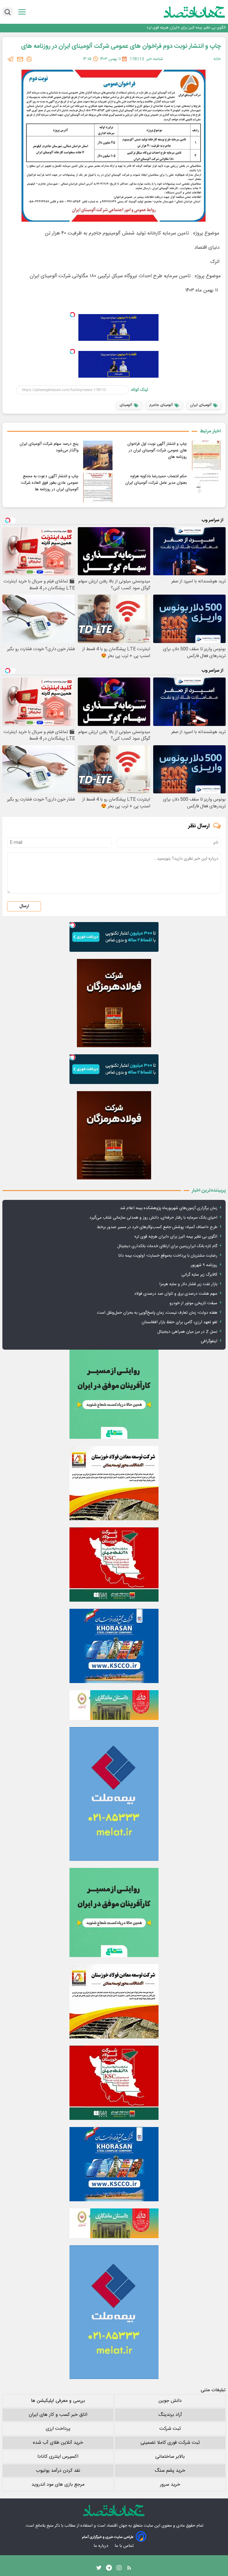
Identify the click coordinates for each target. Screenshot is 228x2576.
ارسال (24, 906)
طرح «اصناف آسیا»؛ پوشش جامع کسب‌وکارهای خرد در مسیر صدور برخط (157, 1227)
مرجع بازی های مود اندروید (58, 2485)
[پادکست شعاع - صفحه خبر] (114, 1394)
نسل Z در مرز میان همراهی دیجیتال (187, 1332)
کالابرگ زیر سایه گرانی (199, 1275)
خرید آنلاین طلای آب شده (58, 2443)
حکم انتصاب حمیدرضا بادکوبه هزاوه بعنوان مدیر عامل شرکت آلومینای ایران (156, 480)
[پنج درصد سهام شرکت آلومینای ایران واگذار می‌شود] (98, 455)
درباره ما (101, 2546)
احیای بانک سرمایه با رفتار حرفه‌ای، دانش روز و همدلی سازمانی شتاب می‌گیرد (153, 1218)
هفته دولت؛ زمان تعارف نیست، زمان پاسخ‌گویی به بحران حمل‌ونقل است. (157, 1313)
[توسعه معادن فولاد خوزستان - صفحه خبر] (114, 1483)
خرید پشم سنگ (170, 2471)
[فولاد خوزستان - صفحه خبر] (114, 1564)
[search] (8, 12)
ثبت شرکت (170, 2429)
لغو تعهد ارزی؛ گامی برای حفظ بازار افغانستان (179, 1322)
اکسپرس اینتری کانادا (58, 2457)
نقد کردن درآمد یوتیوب (58, 2471)
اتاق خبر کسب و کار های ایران (58, 2415)
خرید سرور (170, 2485)
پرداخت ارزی (58, 2429)
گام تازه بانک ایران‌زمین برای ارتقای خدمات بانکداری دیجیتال (179, 28)
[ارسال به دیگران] (20, 59)
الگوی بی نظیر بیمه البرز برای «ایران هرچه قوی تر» (176, 1237)
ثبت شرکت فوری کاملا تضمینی (170, 2443)
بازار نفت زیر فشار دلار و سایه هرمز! (188, 1284)
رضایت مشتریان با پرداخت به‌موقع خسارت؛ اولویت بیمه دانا (168, 1256)
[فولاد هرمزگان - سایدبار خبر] (114, 1003)
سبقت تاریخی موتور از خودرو (193, 1303)
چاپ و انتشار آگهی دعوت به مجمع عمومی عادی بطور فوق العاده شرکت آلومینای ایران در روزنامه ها (50, 483)
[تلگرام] (11, 59)
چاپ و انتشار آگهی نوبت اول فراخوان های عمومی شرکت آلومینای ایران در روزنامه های (157, 450)
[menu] (22, 12)
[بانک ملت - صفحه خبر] (114, 1705)
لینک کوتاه (140, 390)
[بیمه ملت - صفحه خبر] (114, 1794)
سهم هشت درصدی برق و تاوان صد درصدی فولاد (176, 1294)
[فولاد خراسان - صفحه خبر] (114, 1646)
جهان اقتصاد (117, 2526)
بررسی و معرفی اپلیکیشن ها (58, 2401)
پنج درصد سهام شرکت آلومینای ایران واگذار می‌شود (49, 447)
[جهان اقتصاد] (185, 12)
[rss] (129, 2569)
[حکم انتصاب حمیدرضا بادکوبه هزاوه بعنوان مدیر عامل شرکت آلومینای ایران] (206, 488)
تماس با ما (125, 2546)
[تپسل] (72, 315)
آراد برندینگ (170, 2415)
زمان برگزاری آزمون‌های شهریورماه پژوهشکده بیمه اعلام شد (169, 1208)
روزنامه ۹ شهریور (204, 1265)
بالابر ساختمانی (170, 2457)
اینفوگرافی (209, 1341)
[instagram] (119, 2569)
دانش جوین (170, 2401)
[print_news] (29, 59)
